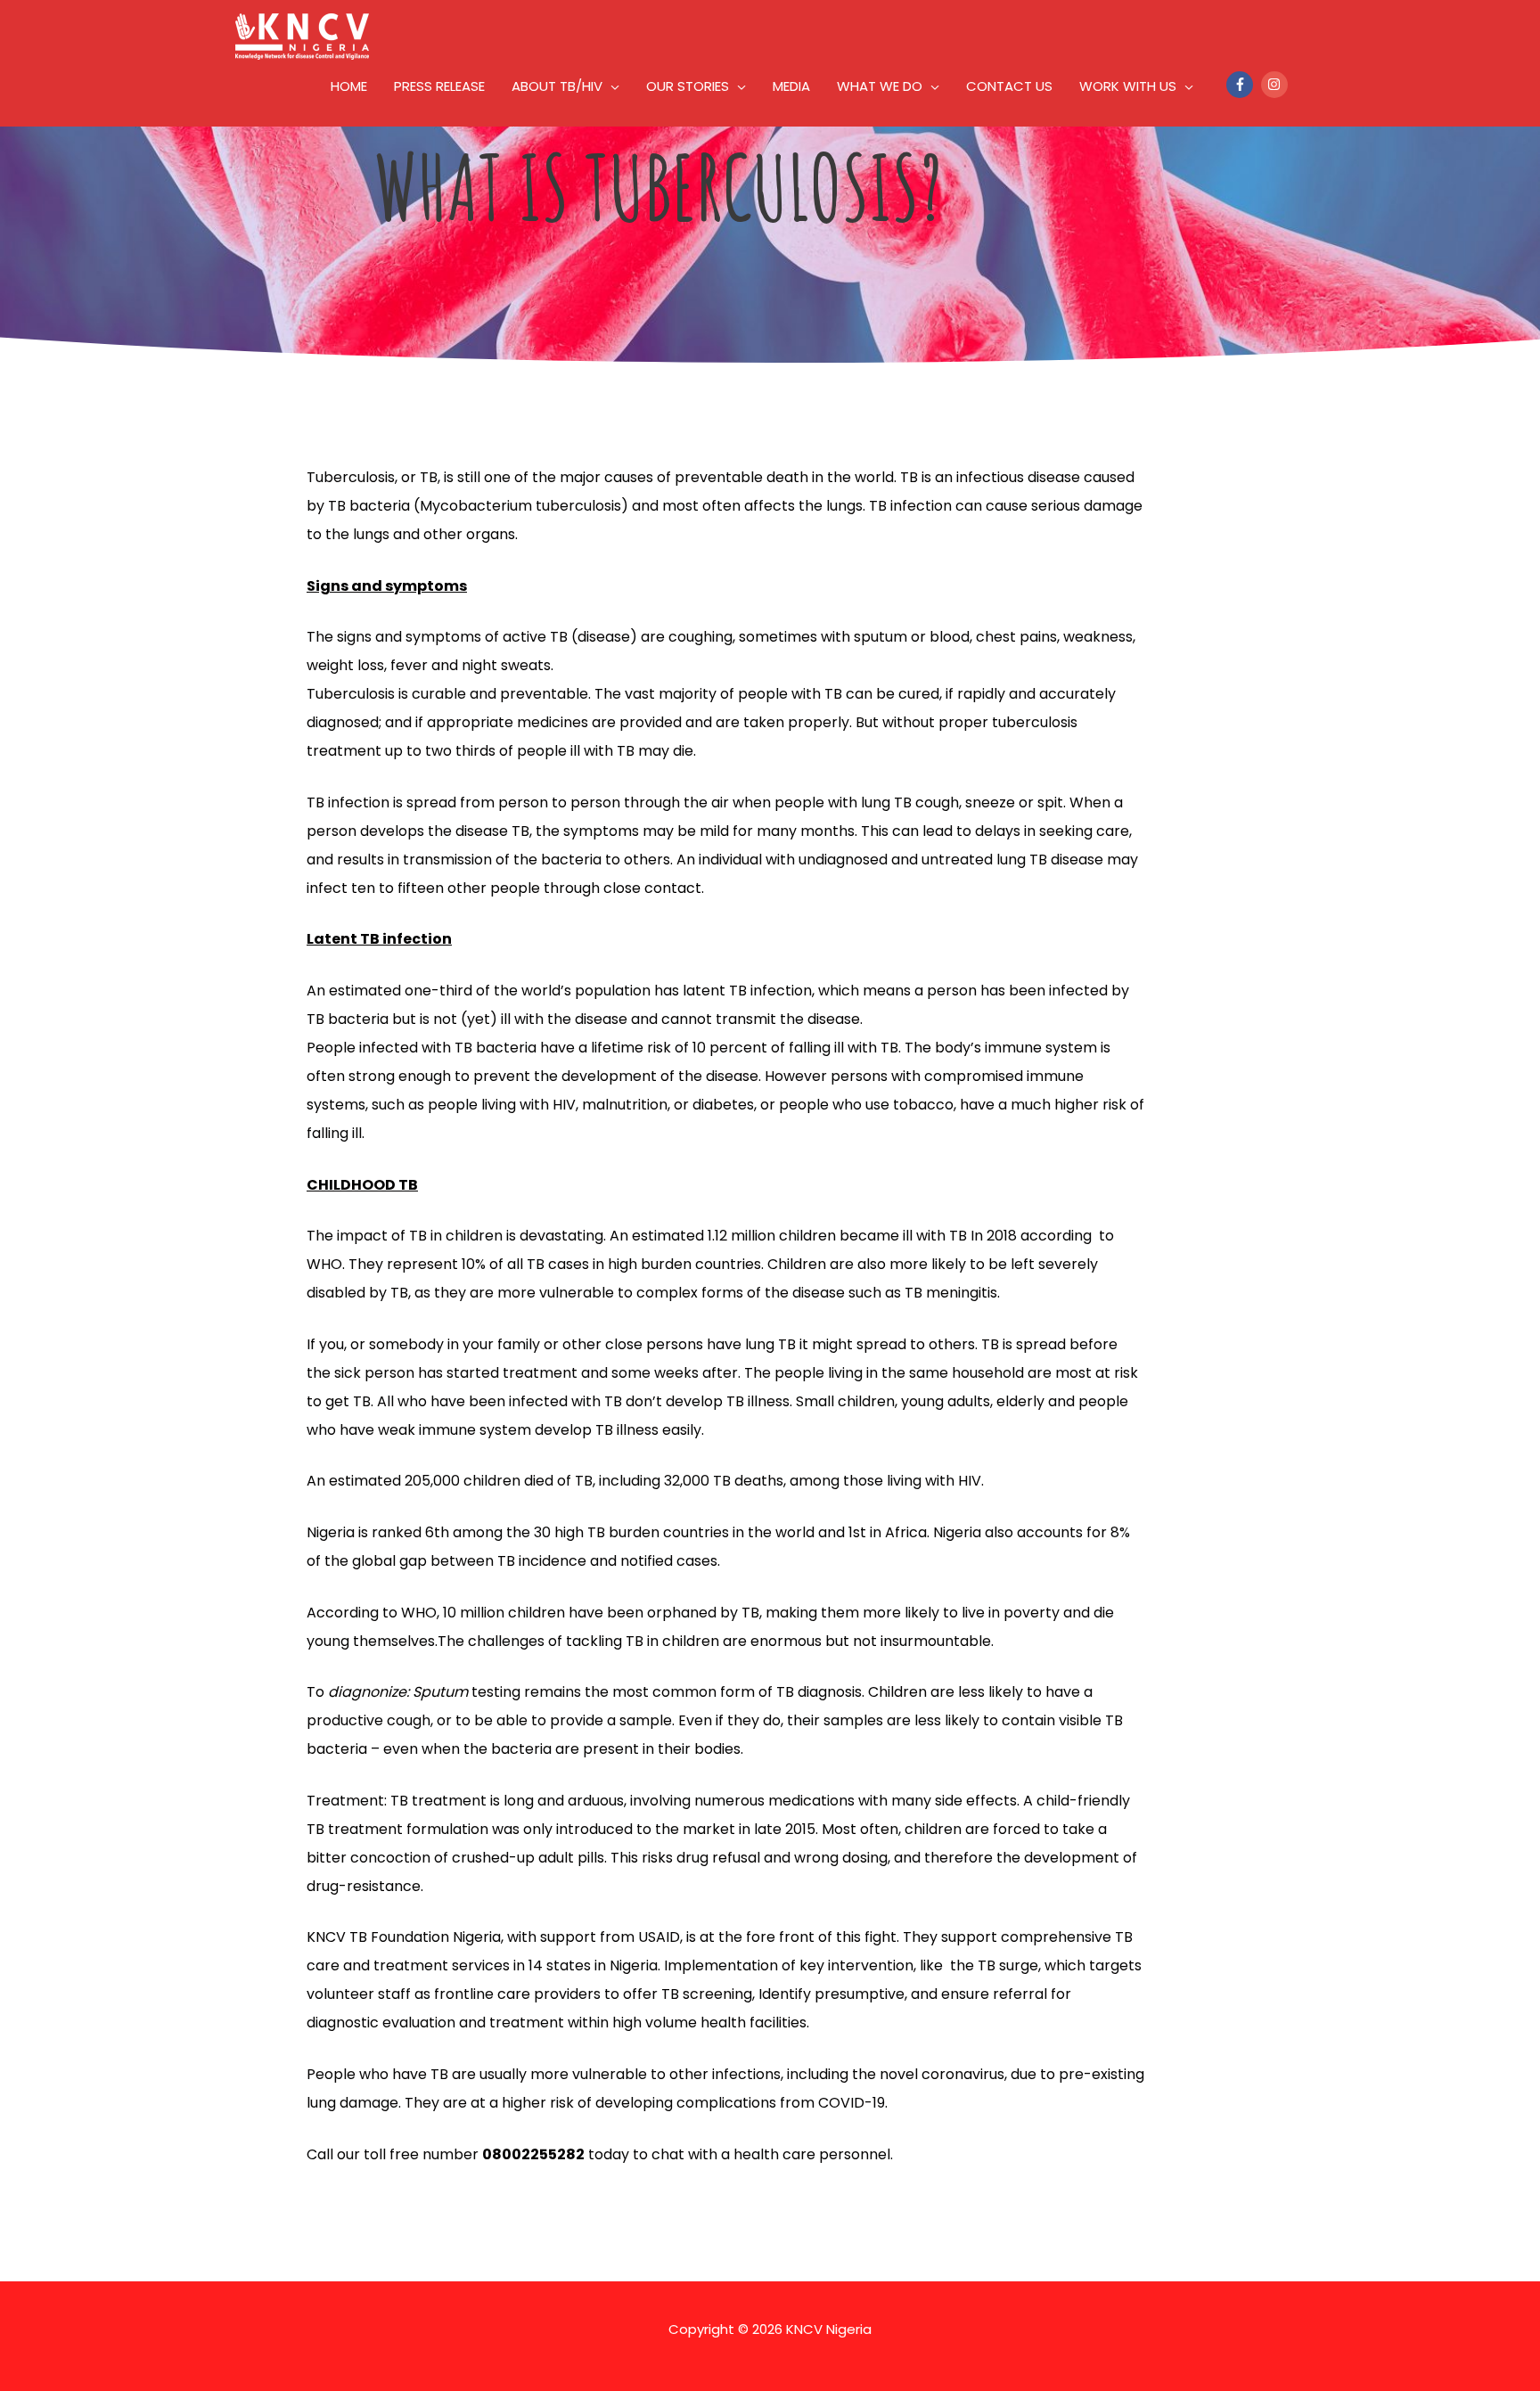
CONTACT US (1009, 86)
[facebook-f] (1242, 85)
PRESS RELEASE (439, 86)
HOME (349, 86)
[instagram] (1277, 85)
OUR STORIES (688, 86)
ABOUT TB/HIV (557, 86)
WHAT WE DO (880, 86)
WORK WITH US (1128, 86)
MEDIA (791, 86)
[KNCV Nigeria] (302, 35)
